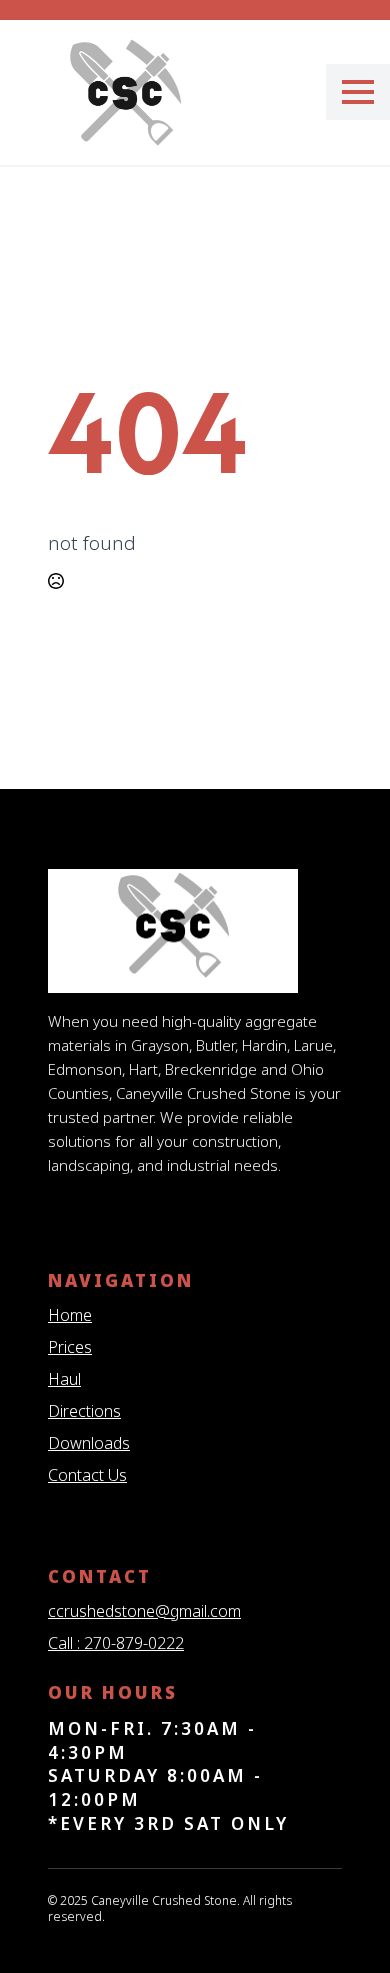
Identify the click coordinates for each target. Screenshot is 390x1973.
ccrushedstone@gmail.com (144, 1611)
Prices (70, 1347)
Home (70, 1315)
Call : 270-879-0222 (116, 1643)
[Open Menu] (358, 92)
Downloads (89, 1443)
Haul (64, 1379)
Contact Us (87, 1475)
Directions (84, 1411)
